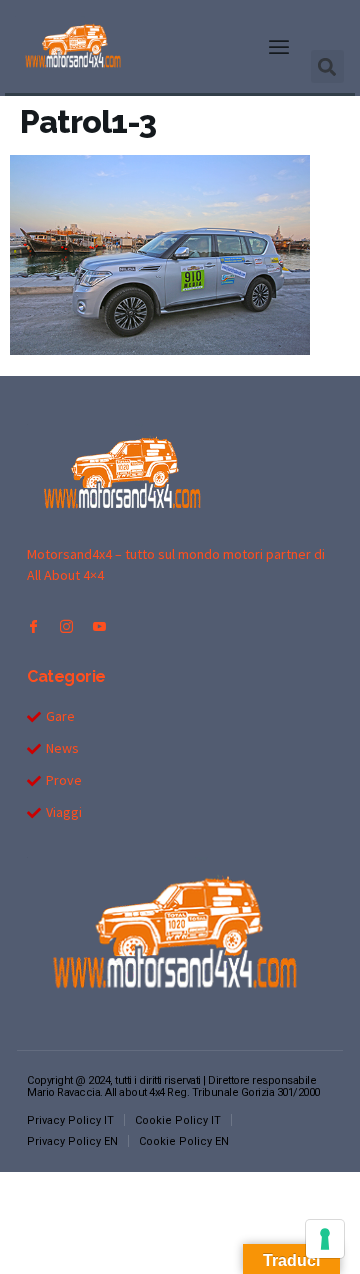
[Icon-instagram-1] (66, 626)
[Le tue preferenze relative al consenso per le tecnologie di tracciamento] (325, 1239)
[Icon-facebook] (33, 626)
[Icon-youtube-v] (99, 626)
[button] (279, 47)
